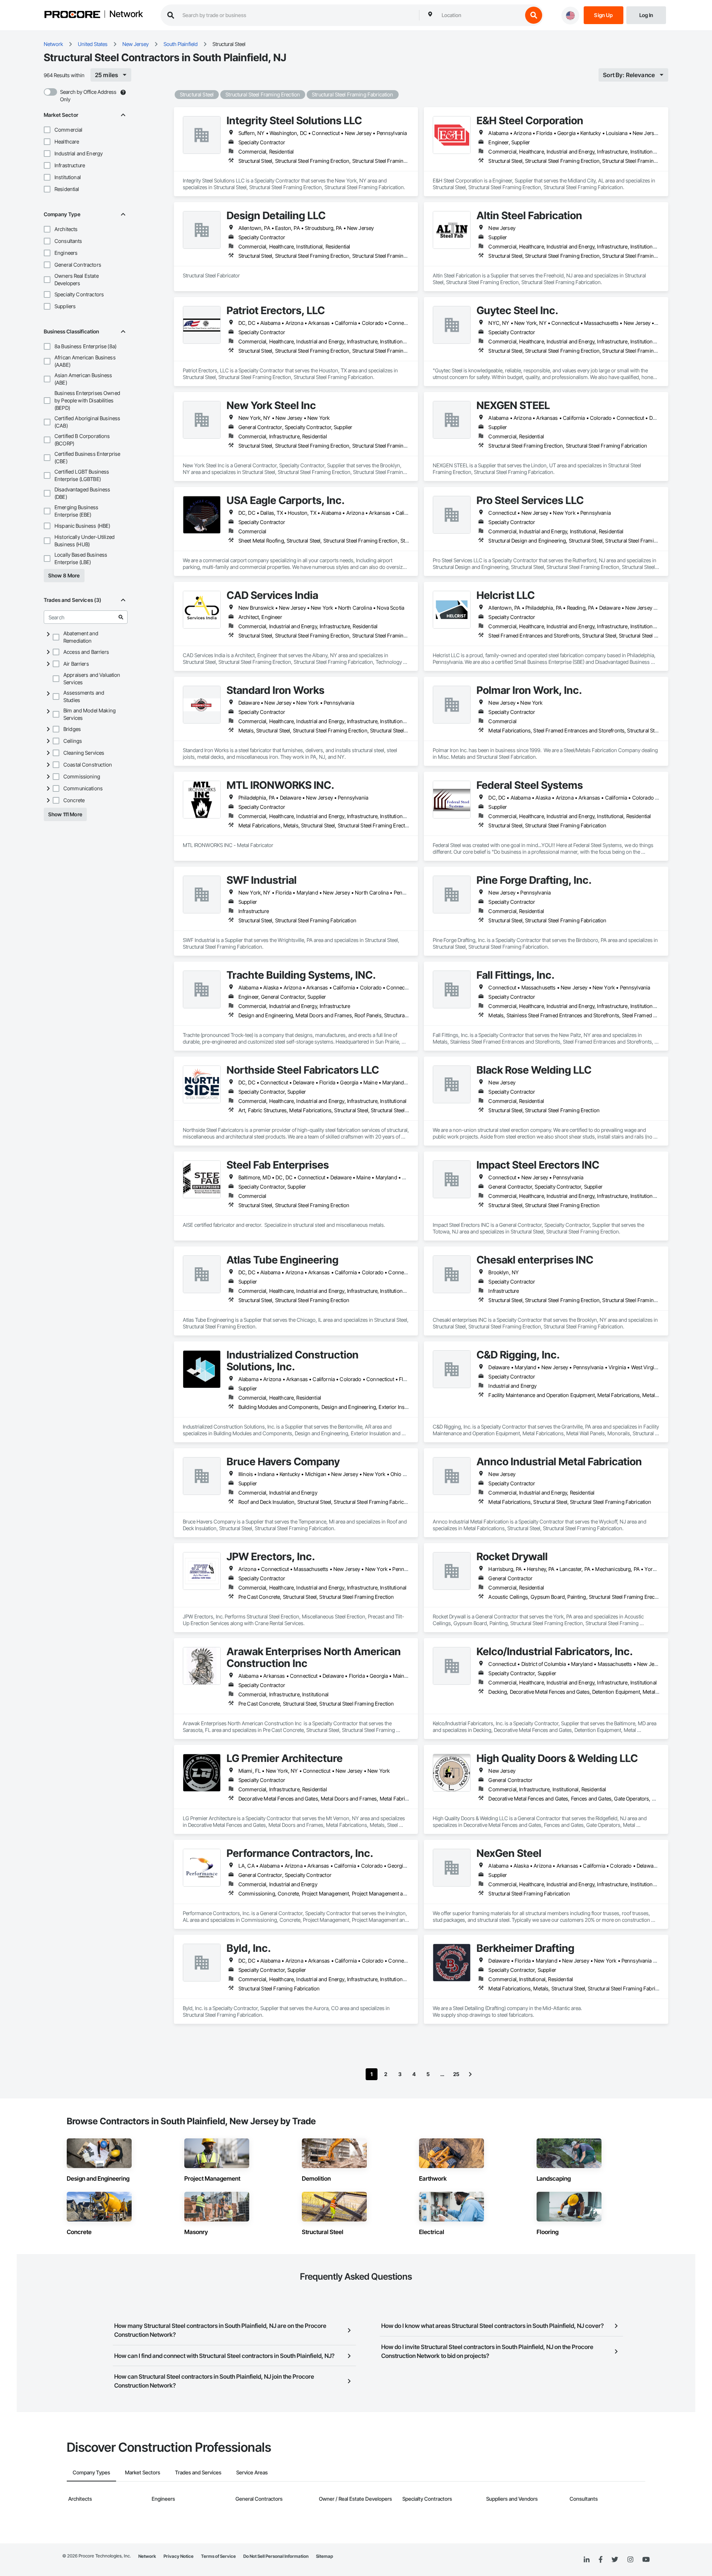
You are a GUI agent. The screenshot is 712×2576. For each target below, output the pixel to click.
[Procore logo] (72, 15)
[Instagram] (630, 2560)
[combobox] (480, 15)
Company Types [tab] (91, 2472)
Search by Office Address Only (88, 95)
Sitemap (324, 2556)
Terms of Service (218, 2556)
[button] (47, 130)
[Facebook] (601, 2560)
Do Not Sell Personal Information (276, 2556)
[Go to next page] (470, 2074)
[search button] (534, 15)
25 (456, 2074)
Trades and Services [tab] (198, 2472)
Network (126, 14)
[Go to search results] (121, 617)
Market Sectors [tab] (143, 2472)
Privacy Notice (179, 2556)
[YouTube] (646, 2560)
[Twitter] (615, 2560)
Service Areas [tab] (252, 2472)
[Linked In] (587, 2560)
